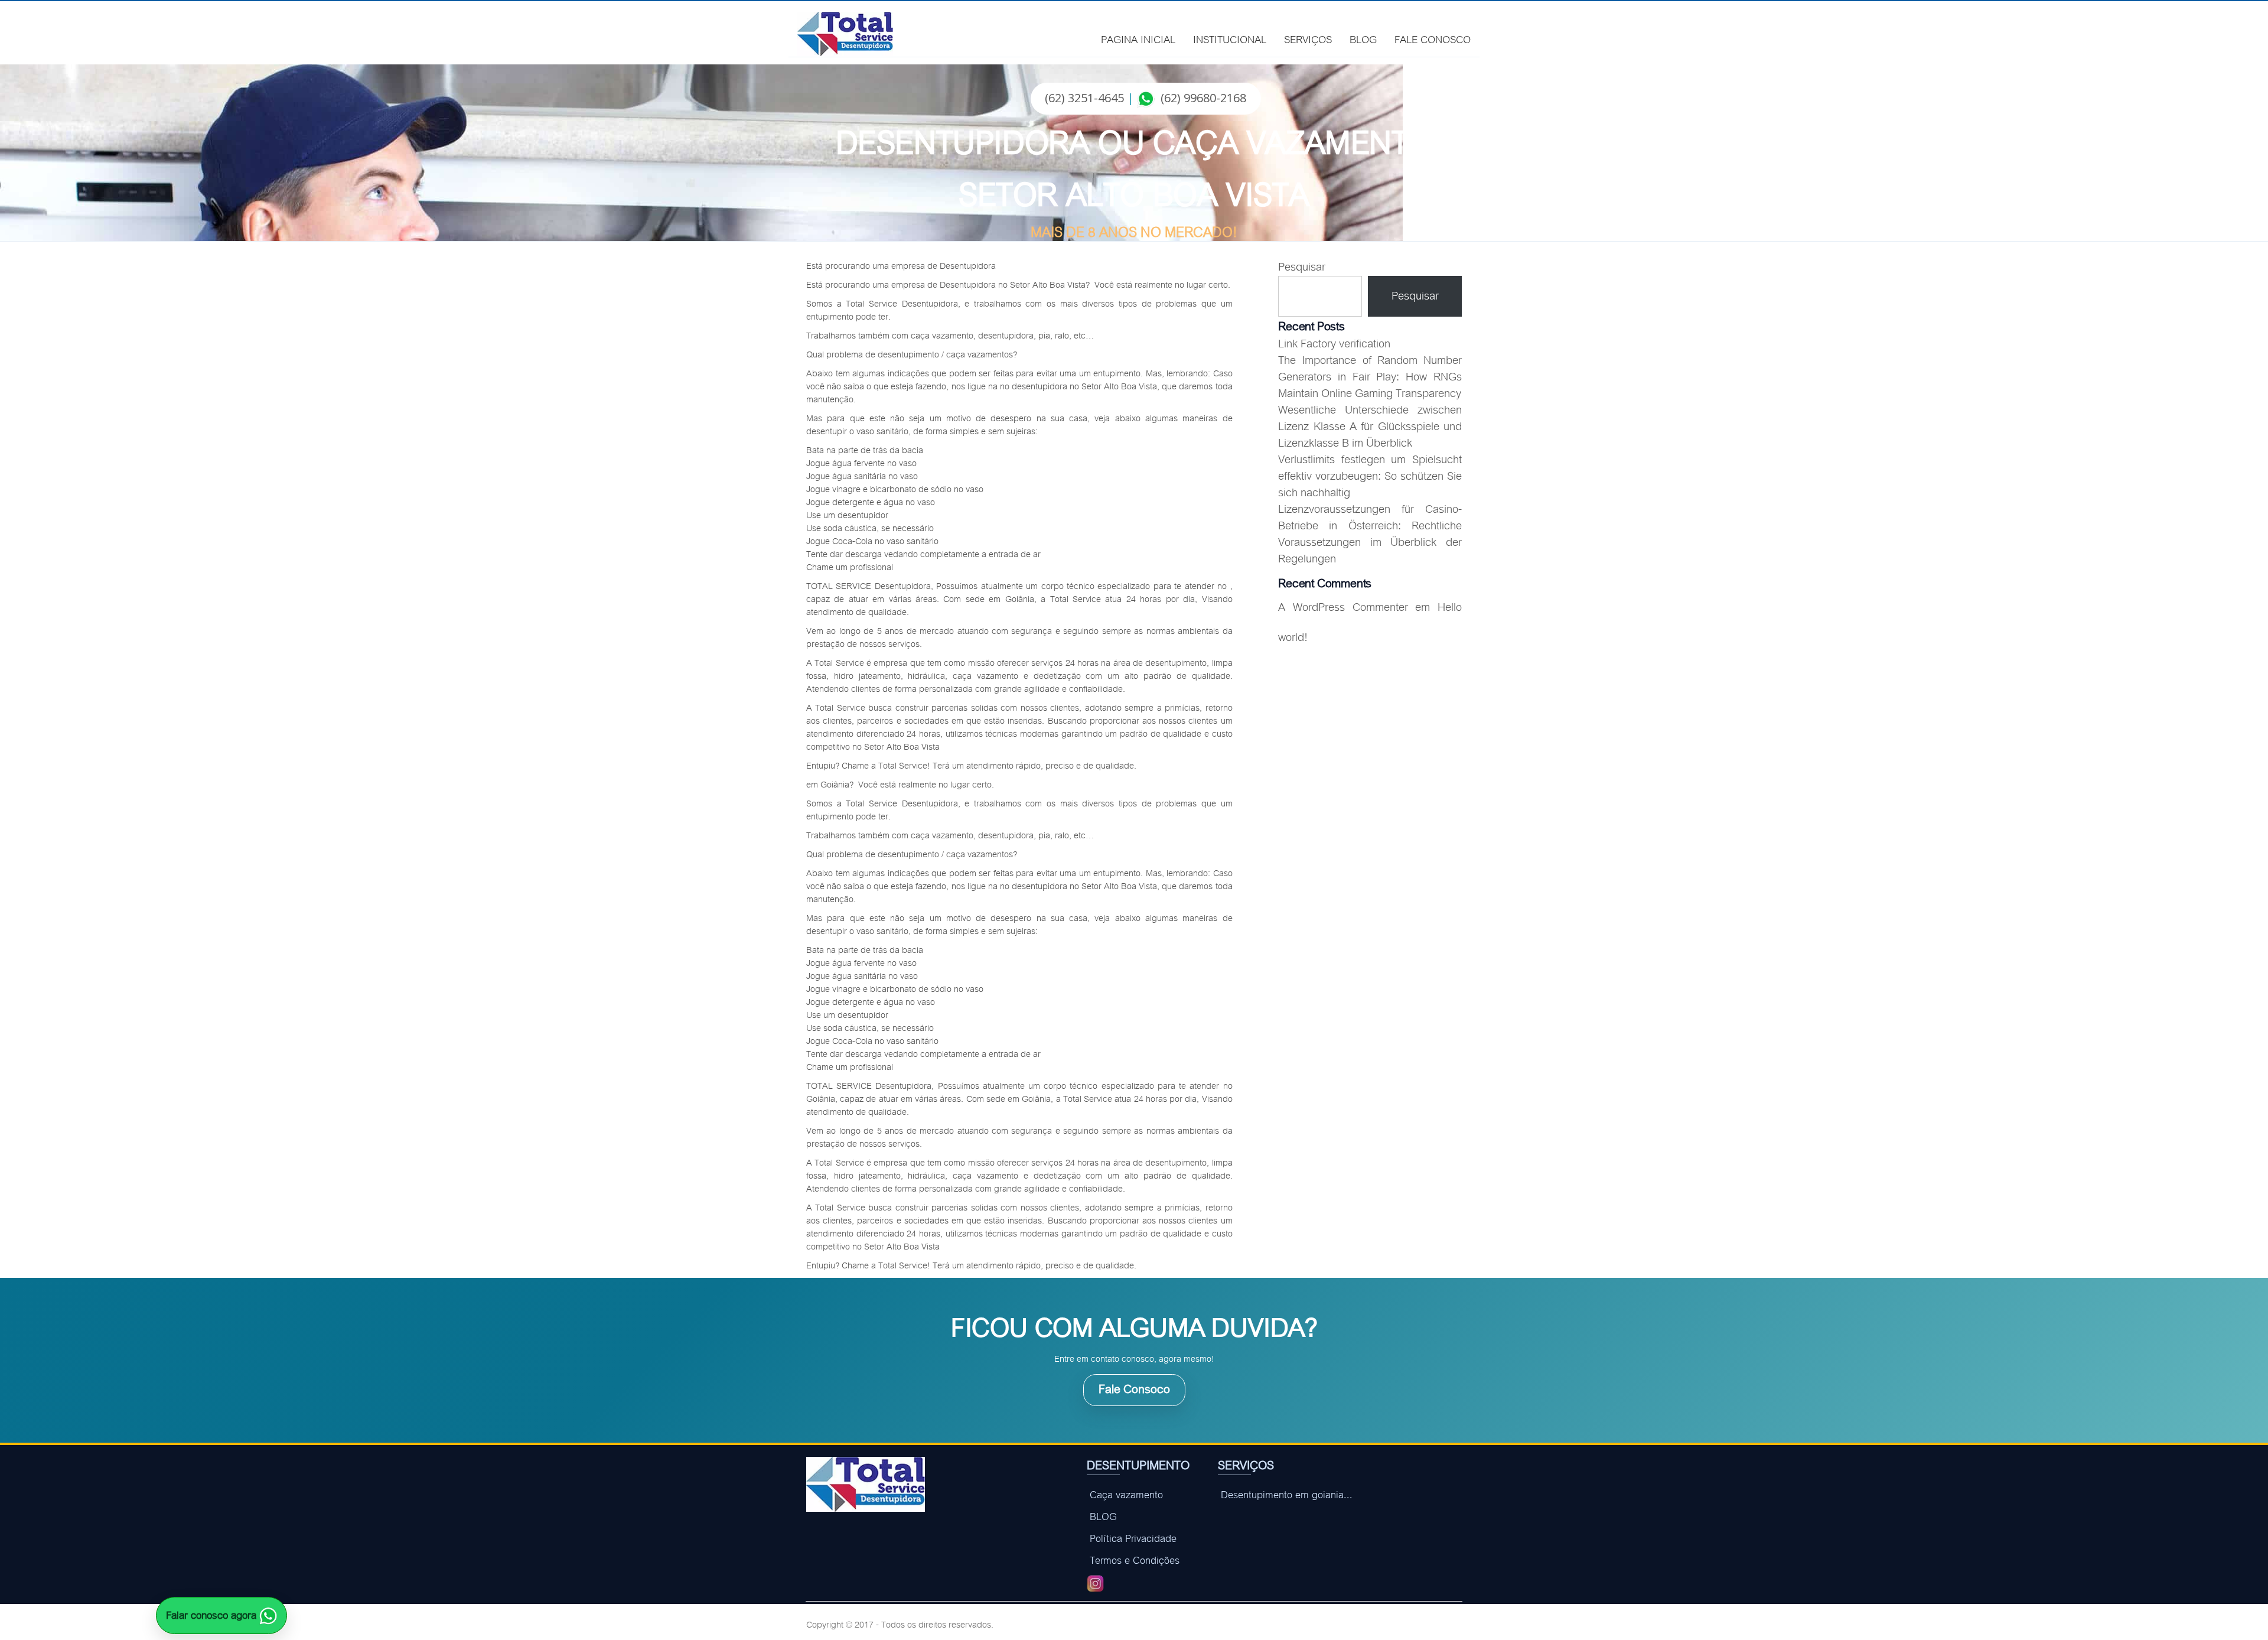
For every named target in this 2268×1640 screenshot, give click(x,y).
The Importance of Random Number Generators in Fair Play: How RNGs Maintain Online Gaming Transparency (1370, 377)
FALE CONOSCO (1433, 38)
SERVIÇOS (1308, 38)
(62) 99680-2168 (1203, 98)
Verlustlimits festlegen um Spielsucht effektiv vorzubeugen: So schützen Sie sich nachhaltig (1370, 476)
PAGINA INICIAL (1138, 38)
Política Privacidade (1133, 1539)
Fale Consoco (1134, 1389)
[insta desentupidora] (1095, 1582)
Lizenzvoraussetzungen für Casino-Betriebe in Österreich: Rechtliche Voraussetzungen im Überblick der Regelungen (1370, 534)
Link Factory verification (1334, 344)
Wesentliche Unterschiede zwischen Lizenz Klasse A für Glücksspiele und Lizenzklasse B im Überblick (1370, 427)
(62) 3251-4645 (1084, 98)
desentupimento (908, 354)
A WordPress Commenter (1343, 608)
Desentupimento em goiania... (1287, 1495)
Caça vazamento (1126, 1495)
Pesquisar (1302, 267)
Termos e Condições (1135, 1561)
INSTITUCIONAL (1230, 38)
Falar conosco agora (213, 1615)
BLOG (1363, 38)
